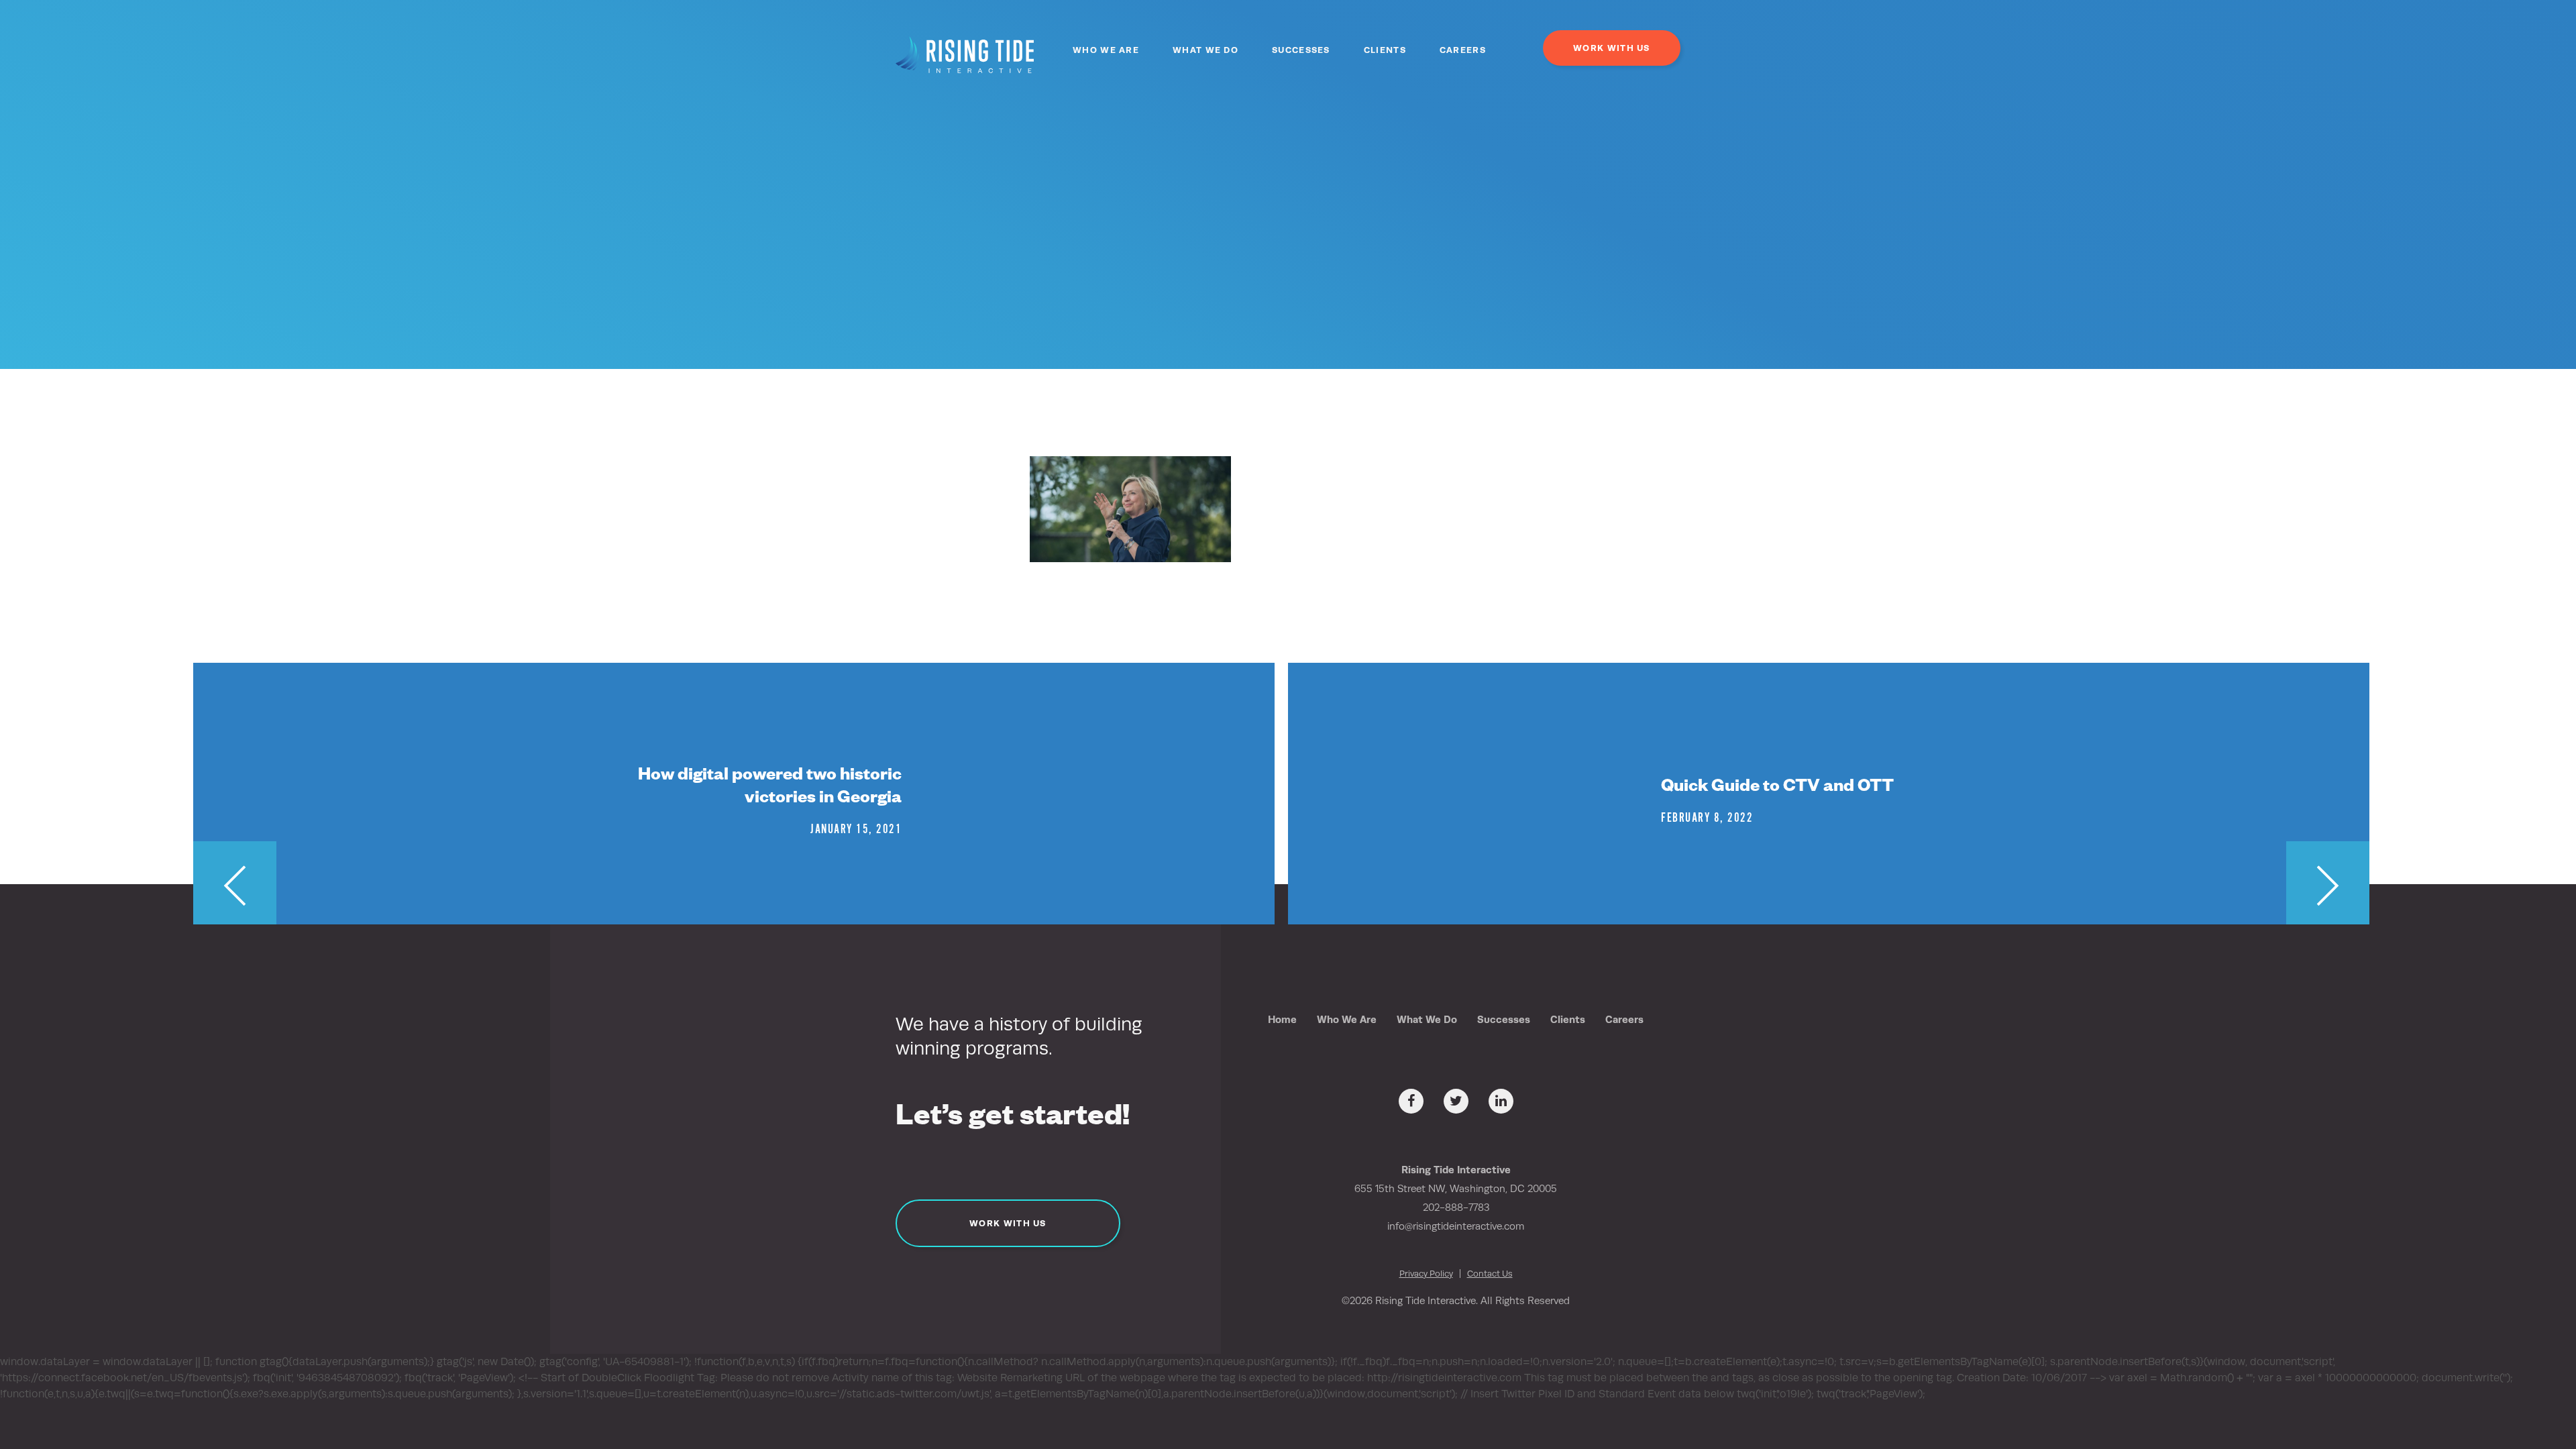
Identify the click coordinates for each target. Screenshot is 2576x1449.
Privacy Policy (1426, 1274)
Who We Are (1106, 50)
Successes (1301, 50)
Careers (1463, 50)
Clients (1385, 50)
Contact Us (1490, 1274)
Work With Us (1612, 48)
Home (1282, 1019)
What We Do (1205, 50)
